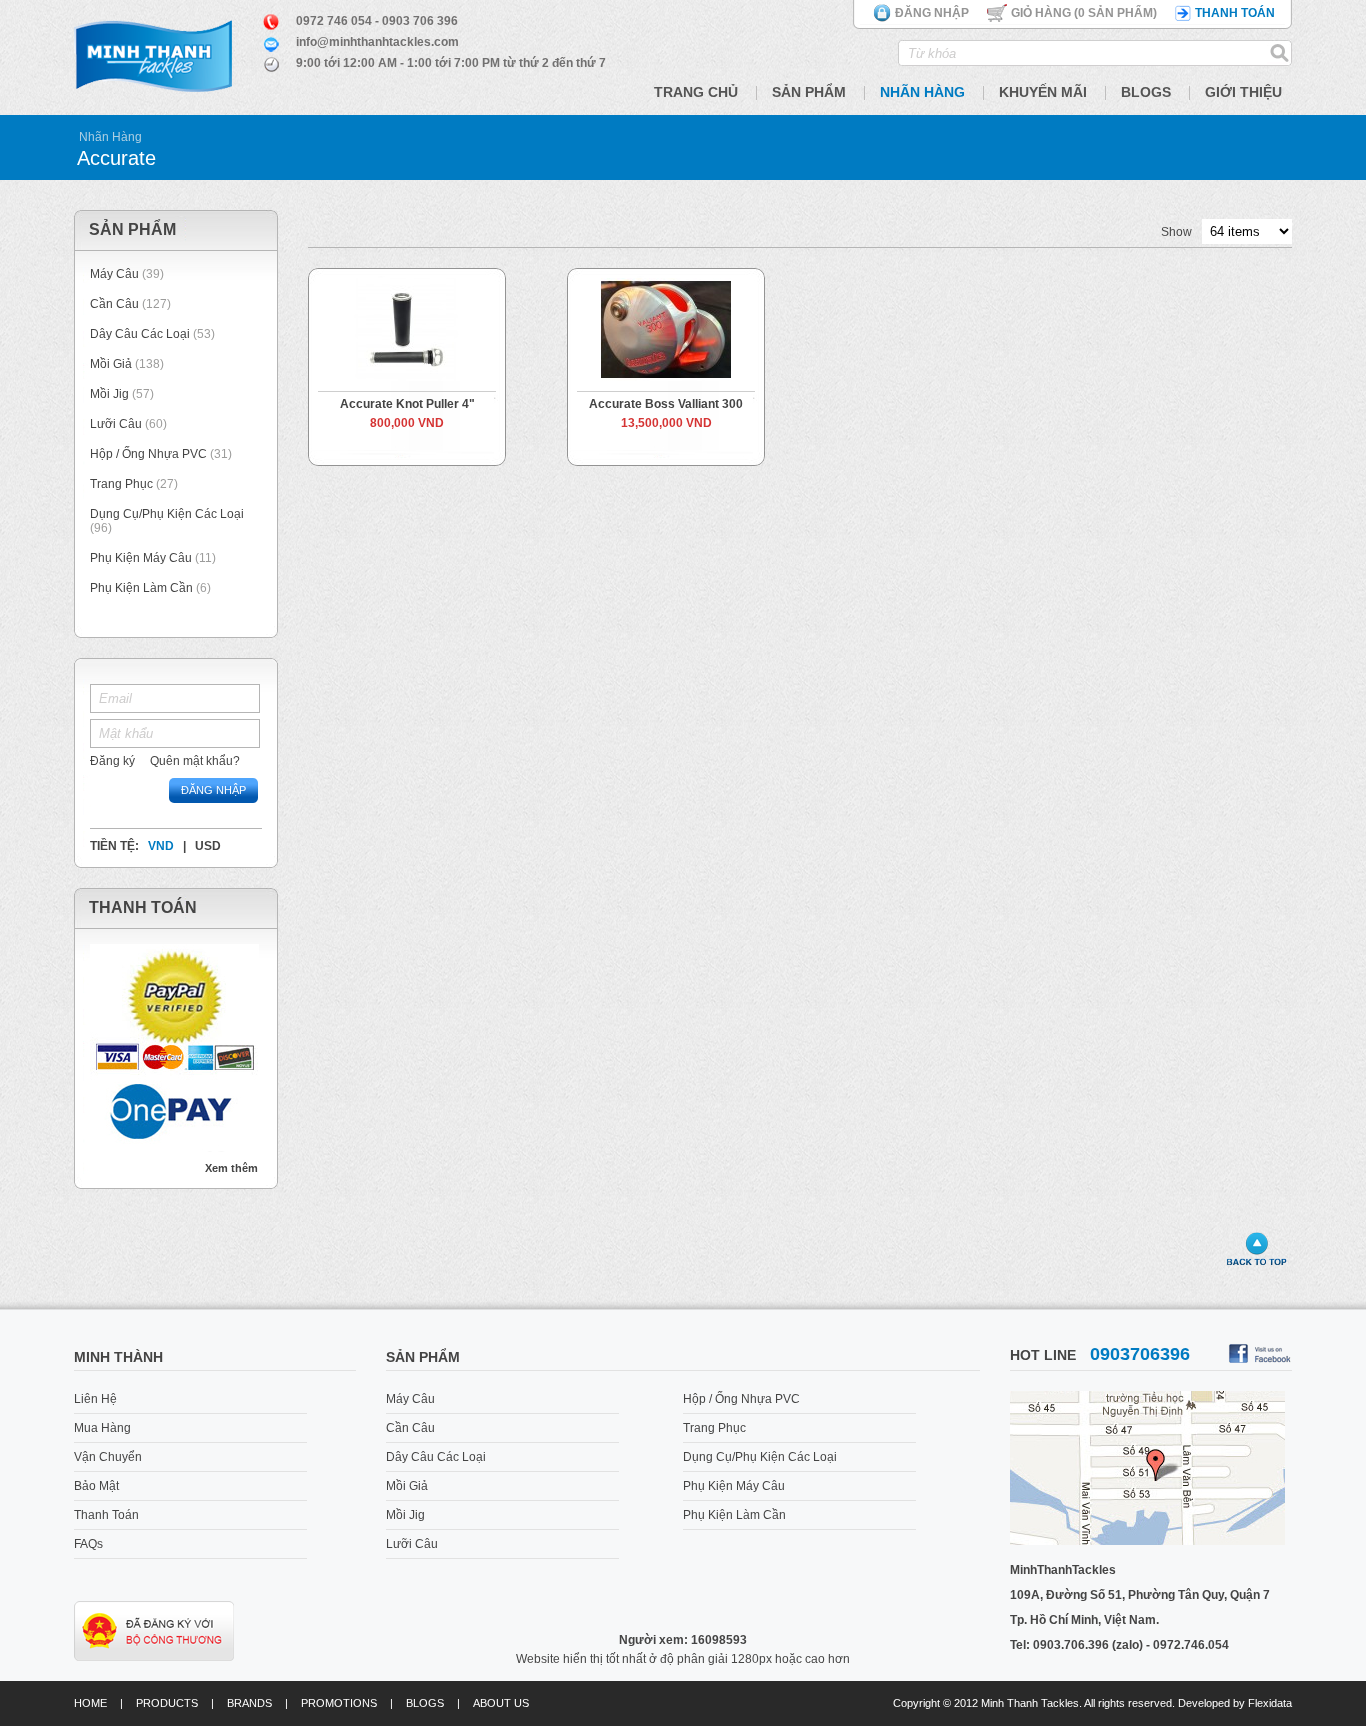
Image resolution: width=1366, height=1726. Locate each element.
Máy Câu (114, 274)
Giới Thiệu (1243, 92)
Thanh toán (1235, 13)
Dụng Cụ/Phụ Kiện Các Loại (167, 514)
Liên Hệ (95, 1399)
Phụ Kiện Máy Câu (141, 558)
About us (501, 1703)
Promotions (339, 1703)
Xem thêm (231, 1168)
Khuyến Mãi (1043, 92)
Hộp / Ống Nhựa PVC (148, 454)
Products (167, 1703)
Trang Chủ (696, 92)
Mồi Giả (111, 364)
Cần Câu (114, 304)
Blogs (1146, 92)
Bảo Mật (96, 1486)
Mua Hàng (102, 1428)
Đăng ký (112, 761)
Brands (249, 1703)
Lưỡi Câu (116, 424)
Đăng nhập (932, 13)
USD (208, 846)
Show (1176, 232)
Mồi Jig (109, 394)
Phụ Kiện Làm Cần (141, 588)
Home (90, 1703)
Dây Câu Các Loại (140, 334)
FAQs (88, 1544)
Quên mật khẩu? (195, 761)
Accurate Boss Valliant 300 (666, 404)
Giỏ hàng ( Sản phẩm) (1084, 13)
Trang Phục (123, 484)
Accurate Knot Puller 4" (407, 404)
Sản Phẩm (809, 92)
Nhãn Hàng (922, 92)
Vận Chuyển (108, 1457)
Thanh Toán (106, 1515)
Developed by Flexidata (1235, 1703)
